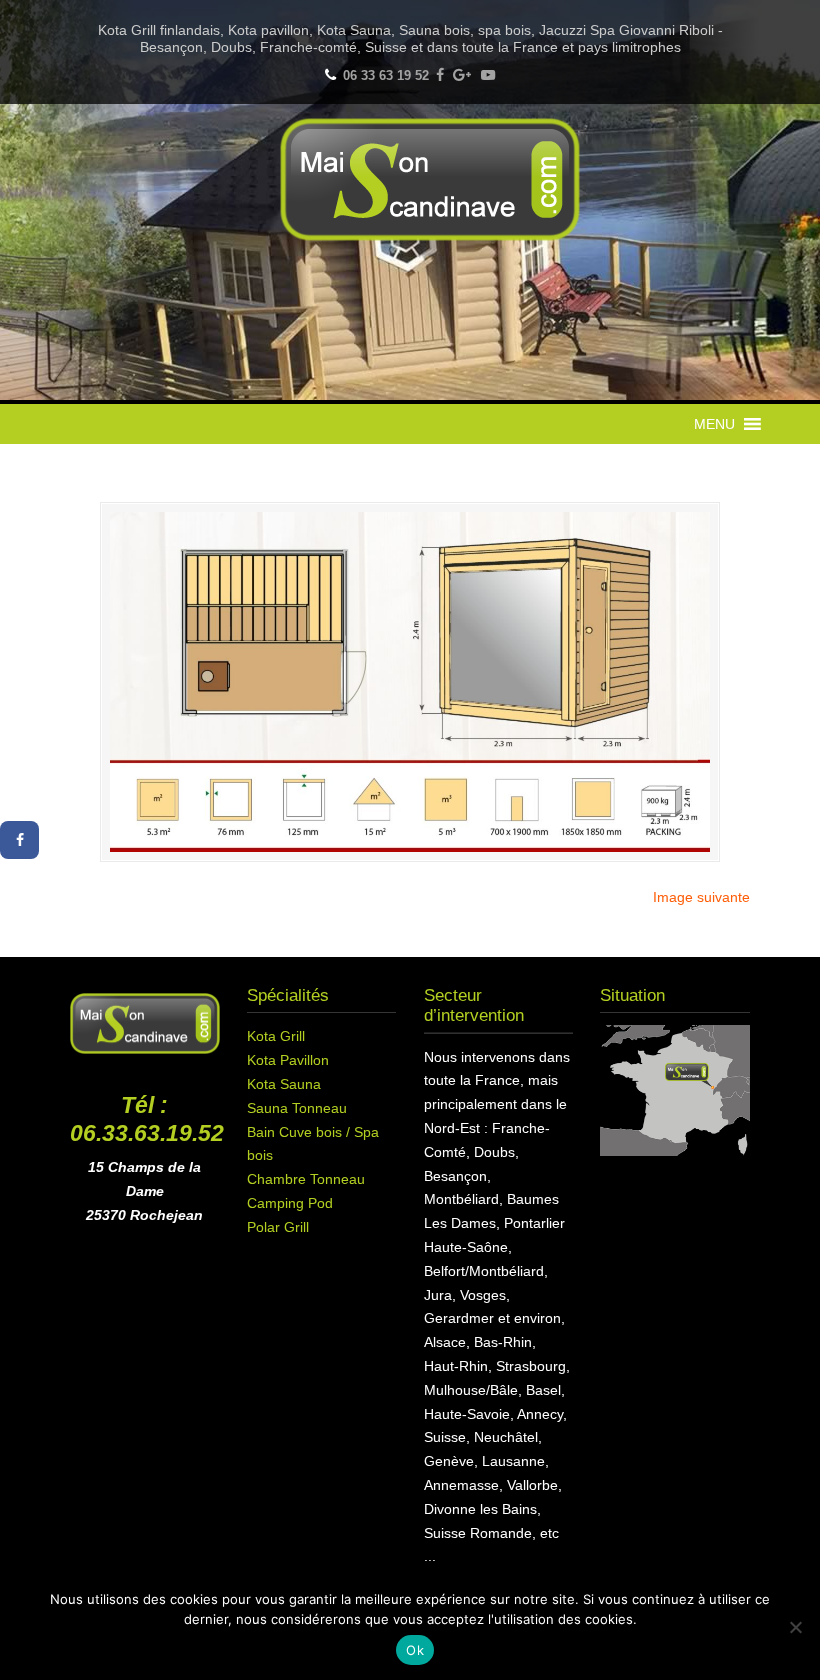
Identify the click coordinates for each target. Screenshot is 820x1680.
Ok (415, 1650)
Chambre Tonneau (306, 1179)
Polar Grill (278, 1227)
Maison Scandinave (430, 179)
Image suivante (701, 897)
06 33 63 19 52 (386, 75)
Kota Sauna (284, 1084)
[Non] (795, 1627)
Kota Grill (276, 1036)
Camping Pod (290, 1203)
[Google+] (463, 75)
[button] (714, 424)
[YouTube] (488, 75)
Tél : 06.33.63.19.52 (147, 1119)
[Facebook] (440, 75)
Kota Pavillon (288, 1060)
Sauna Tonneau (297, 1108)
